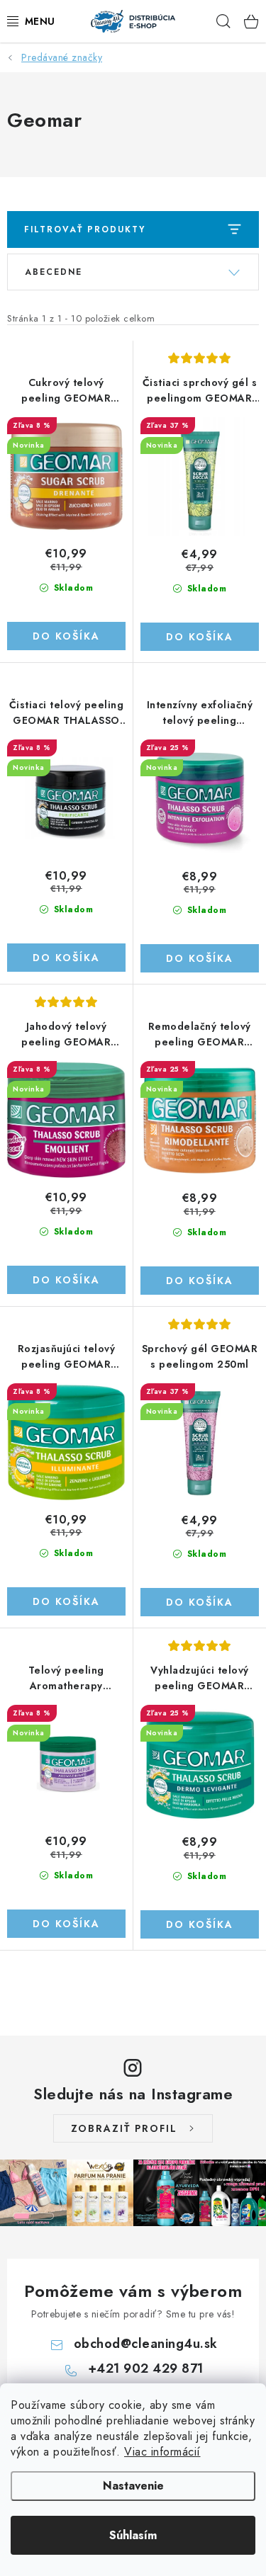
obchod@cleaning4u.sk (146, 2344)
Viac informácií (162, 2452)
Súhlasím (133, 2535)
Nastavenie (133, 2486)
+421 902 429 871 (146, 2368)
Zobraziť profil (124, 2128)
